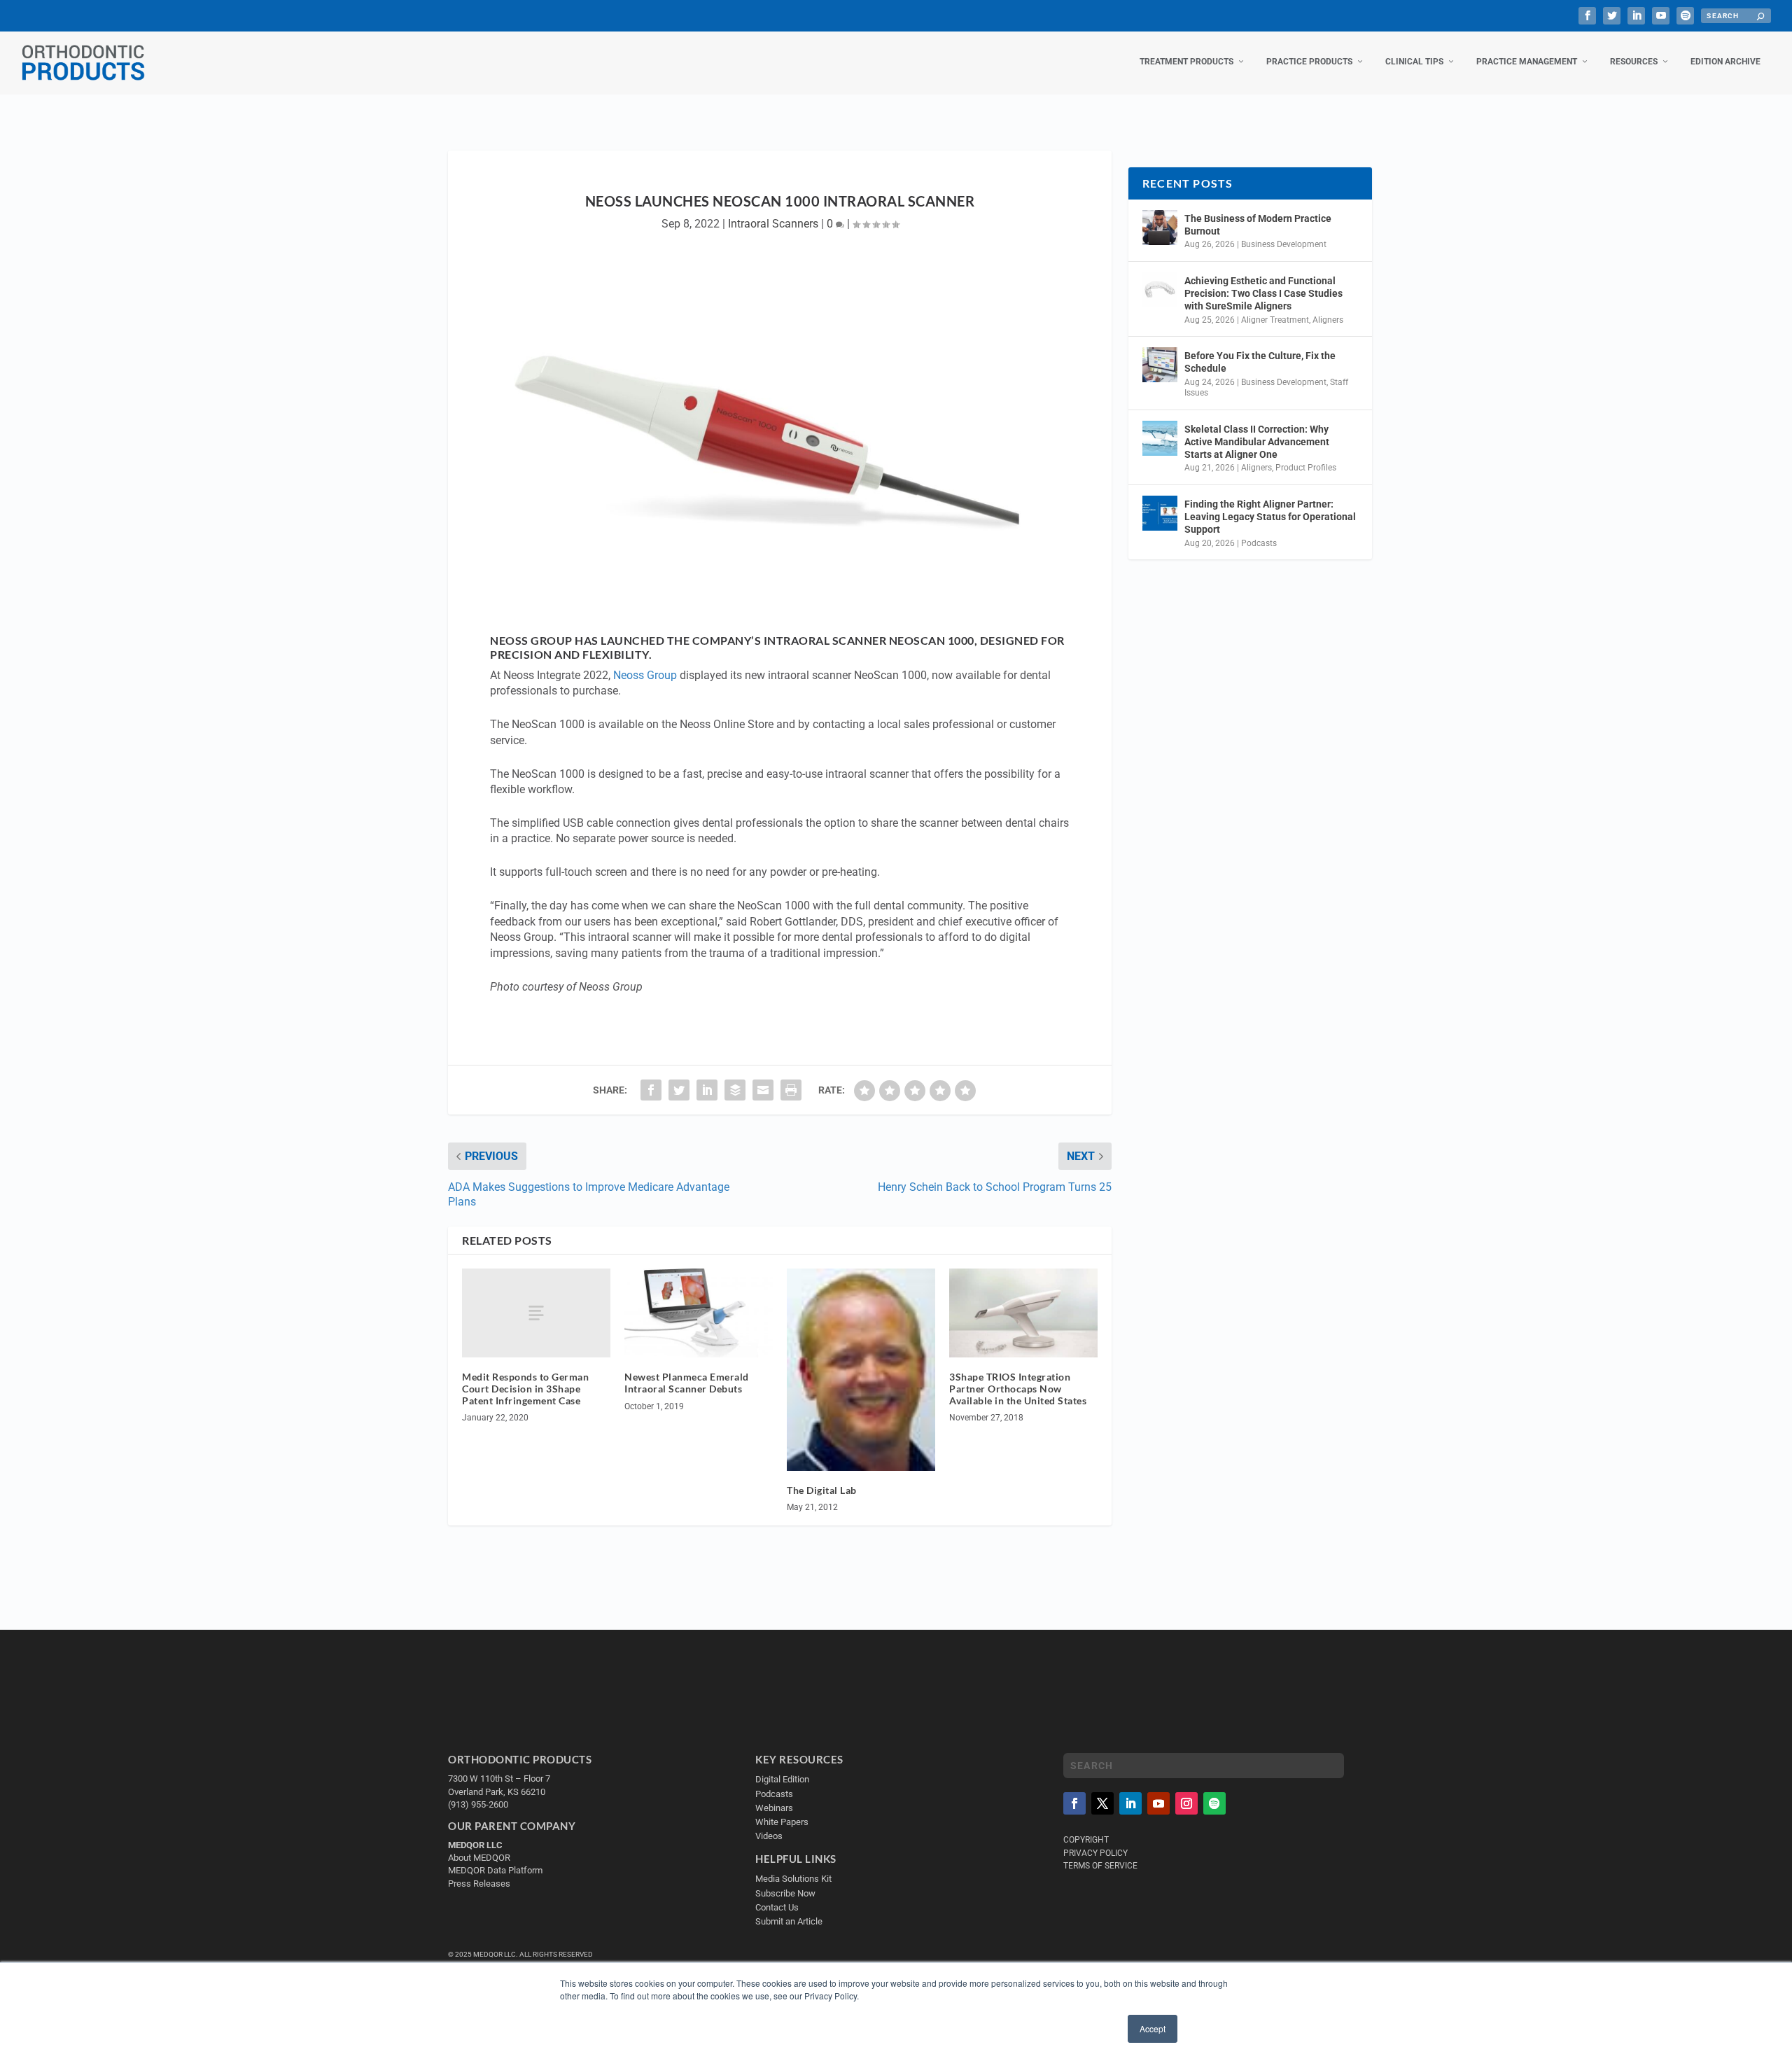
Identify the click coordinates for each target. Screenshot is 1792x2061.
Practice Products (1309, 62)
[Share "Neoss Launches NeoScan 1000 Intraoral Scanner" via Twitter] (679, 1090)
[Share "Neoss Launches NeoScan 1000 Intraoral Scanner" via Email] (763, 1090)
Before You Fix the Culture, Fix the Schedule (1260, 362)
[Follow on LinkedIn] (1130, 1803)
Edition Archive (1725, 62)
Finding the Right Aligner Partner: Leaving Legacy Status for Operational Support (1270, 517)
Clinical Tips (1414, 62)
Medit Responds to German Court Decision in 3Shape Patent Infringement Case (525, 1389)
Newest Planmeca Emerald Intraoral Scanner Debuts (687, 1383)
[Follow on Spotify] (1214, 1803)
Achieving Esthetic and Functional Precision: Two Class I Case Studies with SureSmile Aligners (1263, 293)
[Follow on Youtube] (1158, 1803)
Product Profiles (1306, 468)
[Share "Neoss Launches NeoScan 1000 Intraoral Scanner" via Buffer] (735, 1090)
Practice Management (1527, 62)
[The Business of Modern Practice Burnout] (1160, 228)
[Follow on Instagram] (1186, 1803)
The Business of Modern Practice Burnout (1258, 225)
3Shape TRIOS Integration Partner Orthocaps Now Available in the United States (1018, 1389)
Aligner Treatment (1275, 320)
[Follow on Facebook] (1074, 1803)
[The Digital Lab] (861, 1370)
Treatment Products (1186, 62)
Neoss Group (645, 675)
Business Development (1284, 244)
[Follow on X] (1102, 1803)
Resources (1634, 62)
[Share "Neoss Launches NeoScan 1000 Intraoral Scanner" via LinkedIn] (707, 1090)
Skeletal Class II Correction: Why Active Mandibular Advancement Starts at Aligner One (1257, 442)
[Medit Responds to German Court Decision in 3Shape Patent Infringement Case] (536, 1313)
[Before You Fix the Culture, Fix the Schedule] (1160, 365)
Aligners (1328, 320)
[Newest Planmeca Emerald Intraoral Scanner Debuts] (699, 1313)
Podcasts (1259, 543)
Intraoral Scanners (773, 224)
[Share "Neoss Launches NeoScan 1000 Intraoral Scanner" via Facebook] (651, 1090)
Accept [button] (1153, 2028)
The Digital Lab (822, 1490)
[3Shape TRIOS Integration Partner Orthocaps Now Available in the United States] (1023, 1313)
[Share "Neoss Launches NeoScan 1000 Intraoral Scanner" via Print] (791, 1090)
